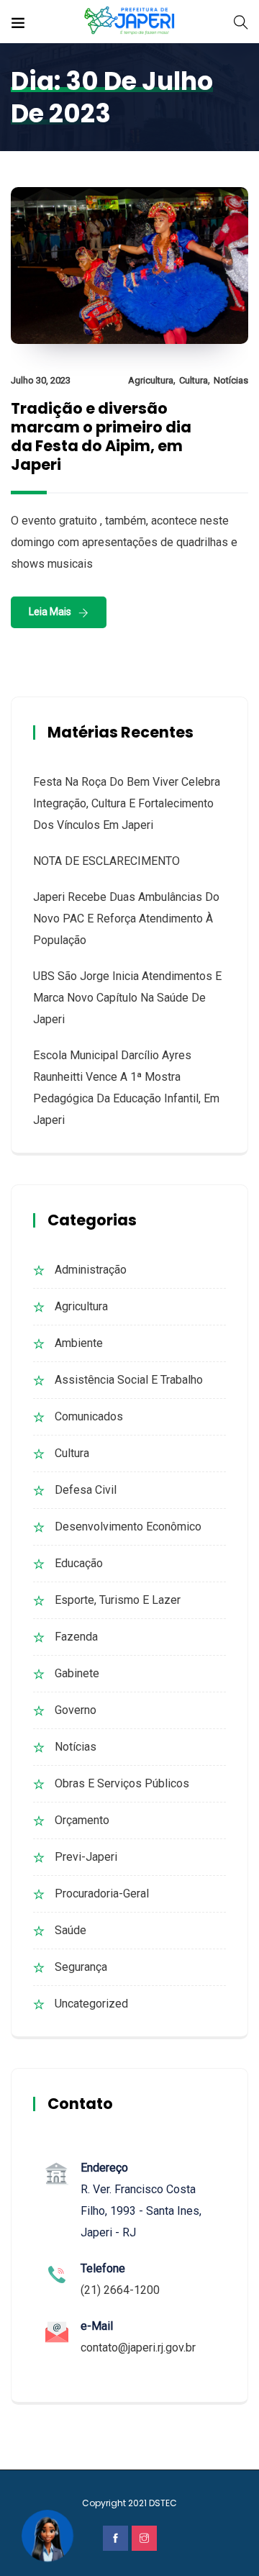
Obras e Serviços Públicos (122, 1783)
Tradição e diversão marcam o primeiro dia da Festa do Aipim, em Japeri (101, 436)
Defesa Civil (86, 1490)
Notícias (231, 380)
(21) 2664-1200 (120, 2290)
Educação (79, 1563)
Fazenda (76, 1637)
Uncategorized (91, 2004)
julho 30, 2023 (41, 380)
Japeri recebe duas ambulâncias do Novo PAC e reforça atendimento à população (126, 919)
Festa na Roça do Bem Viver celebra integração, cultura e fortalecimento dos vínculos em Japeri (127, 803)
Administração (91, 1270)
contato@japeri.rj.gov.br (138, 2348)
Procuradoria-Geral (102, 1894)
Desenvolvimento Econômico (128, 1527)
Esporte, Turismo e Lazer (118, 1600)
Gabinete (77, 1673)
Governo (76, 1710)
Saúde (71, 1930)
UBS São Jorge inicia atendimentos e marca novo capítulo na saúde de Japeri (127, 998)
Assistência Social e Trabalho (129, 1380)
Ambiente (79, 1343)
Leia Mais (50, 612)
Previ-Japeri (86, 1857)
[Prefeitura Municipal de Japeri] (130, 21)
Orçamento (82, 1820)
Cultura (194, 380)
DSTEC (163, 2503)
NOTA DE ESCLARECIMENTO (106, 861)
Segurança (81, 1967)
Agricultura (151, 380)
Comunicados (89, 1416)
